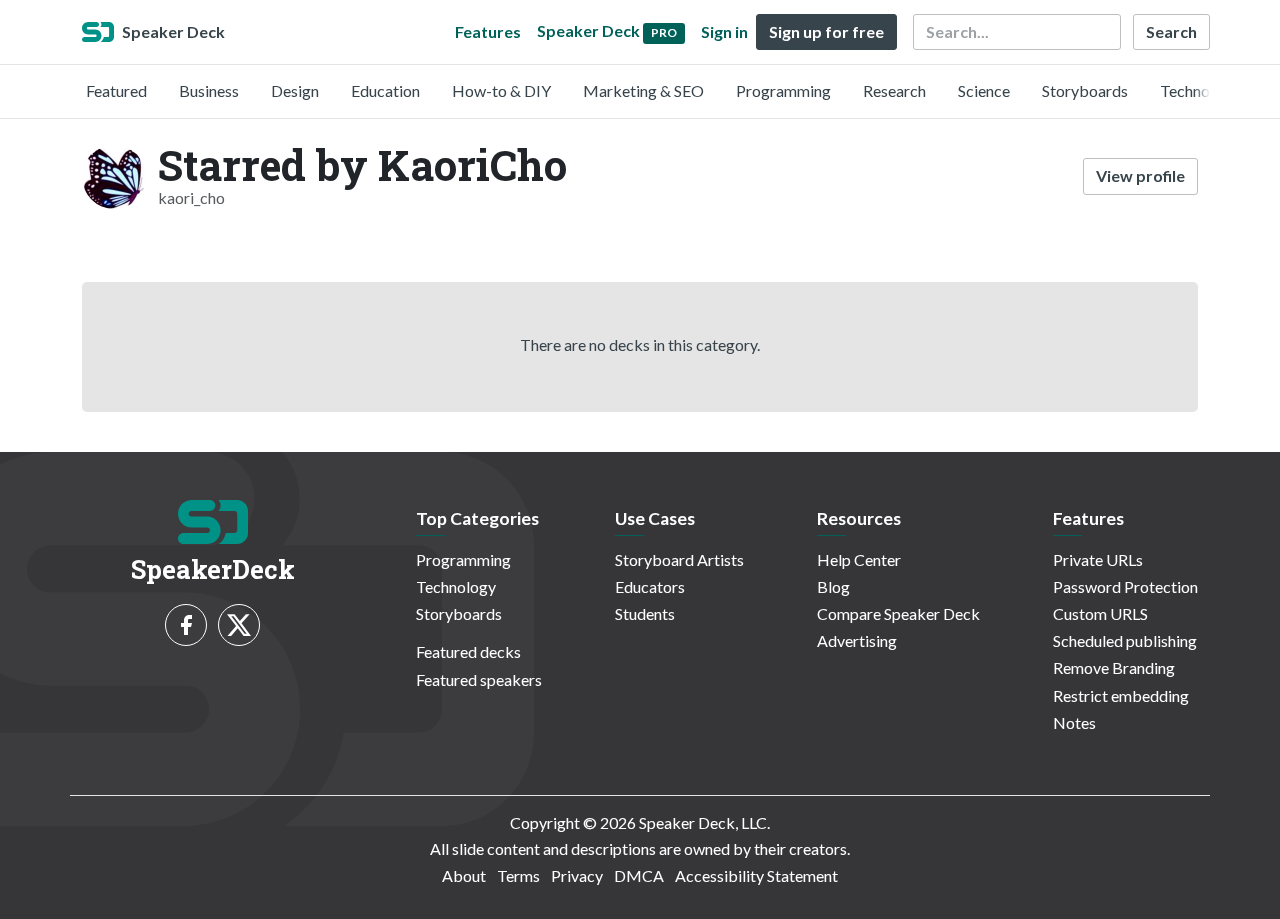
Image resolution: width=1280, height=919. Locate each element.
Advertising (857, 640)
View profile (1140, 175)
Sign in (724, 31)
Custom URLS (1100, 613)
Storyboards (1085, 90)
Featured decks (468, 651)
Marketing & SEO (643, 90)
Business (209, 90)
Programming (783, 90)
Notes (1074, 722)
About (464, 875)
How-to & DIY (501, 90)
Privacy (577, 875)
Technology (1200, 90)
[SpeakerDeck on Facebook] (186, 625)
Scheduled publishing (1125, 640)
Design (295, 90)
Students (645, 613)
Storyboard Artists (679, 559)
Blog (833, 586)
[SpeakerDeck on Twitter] (239, 625)
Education (385, 90)
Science (984, 90)
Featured (116, 90)
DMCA (639, 875)
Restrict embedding (1121, 695)
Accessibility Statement (756, 875)
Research (894, 90)
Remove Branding (1114, 667)
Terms (518, 875)
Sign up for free (826, 31)
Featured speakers (479, 679)
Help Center (859, 559)
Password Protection (1125, 586)
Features (488, 31)
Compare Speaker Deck (898, 613)
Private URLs (1098, 559)
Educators (650, 586)
